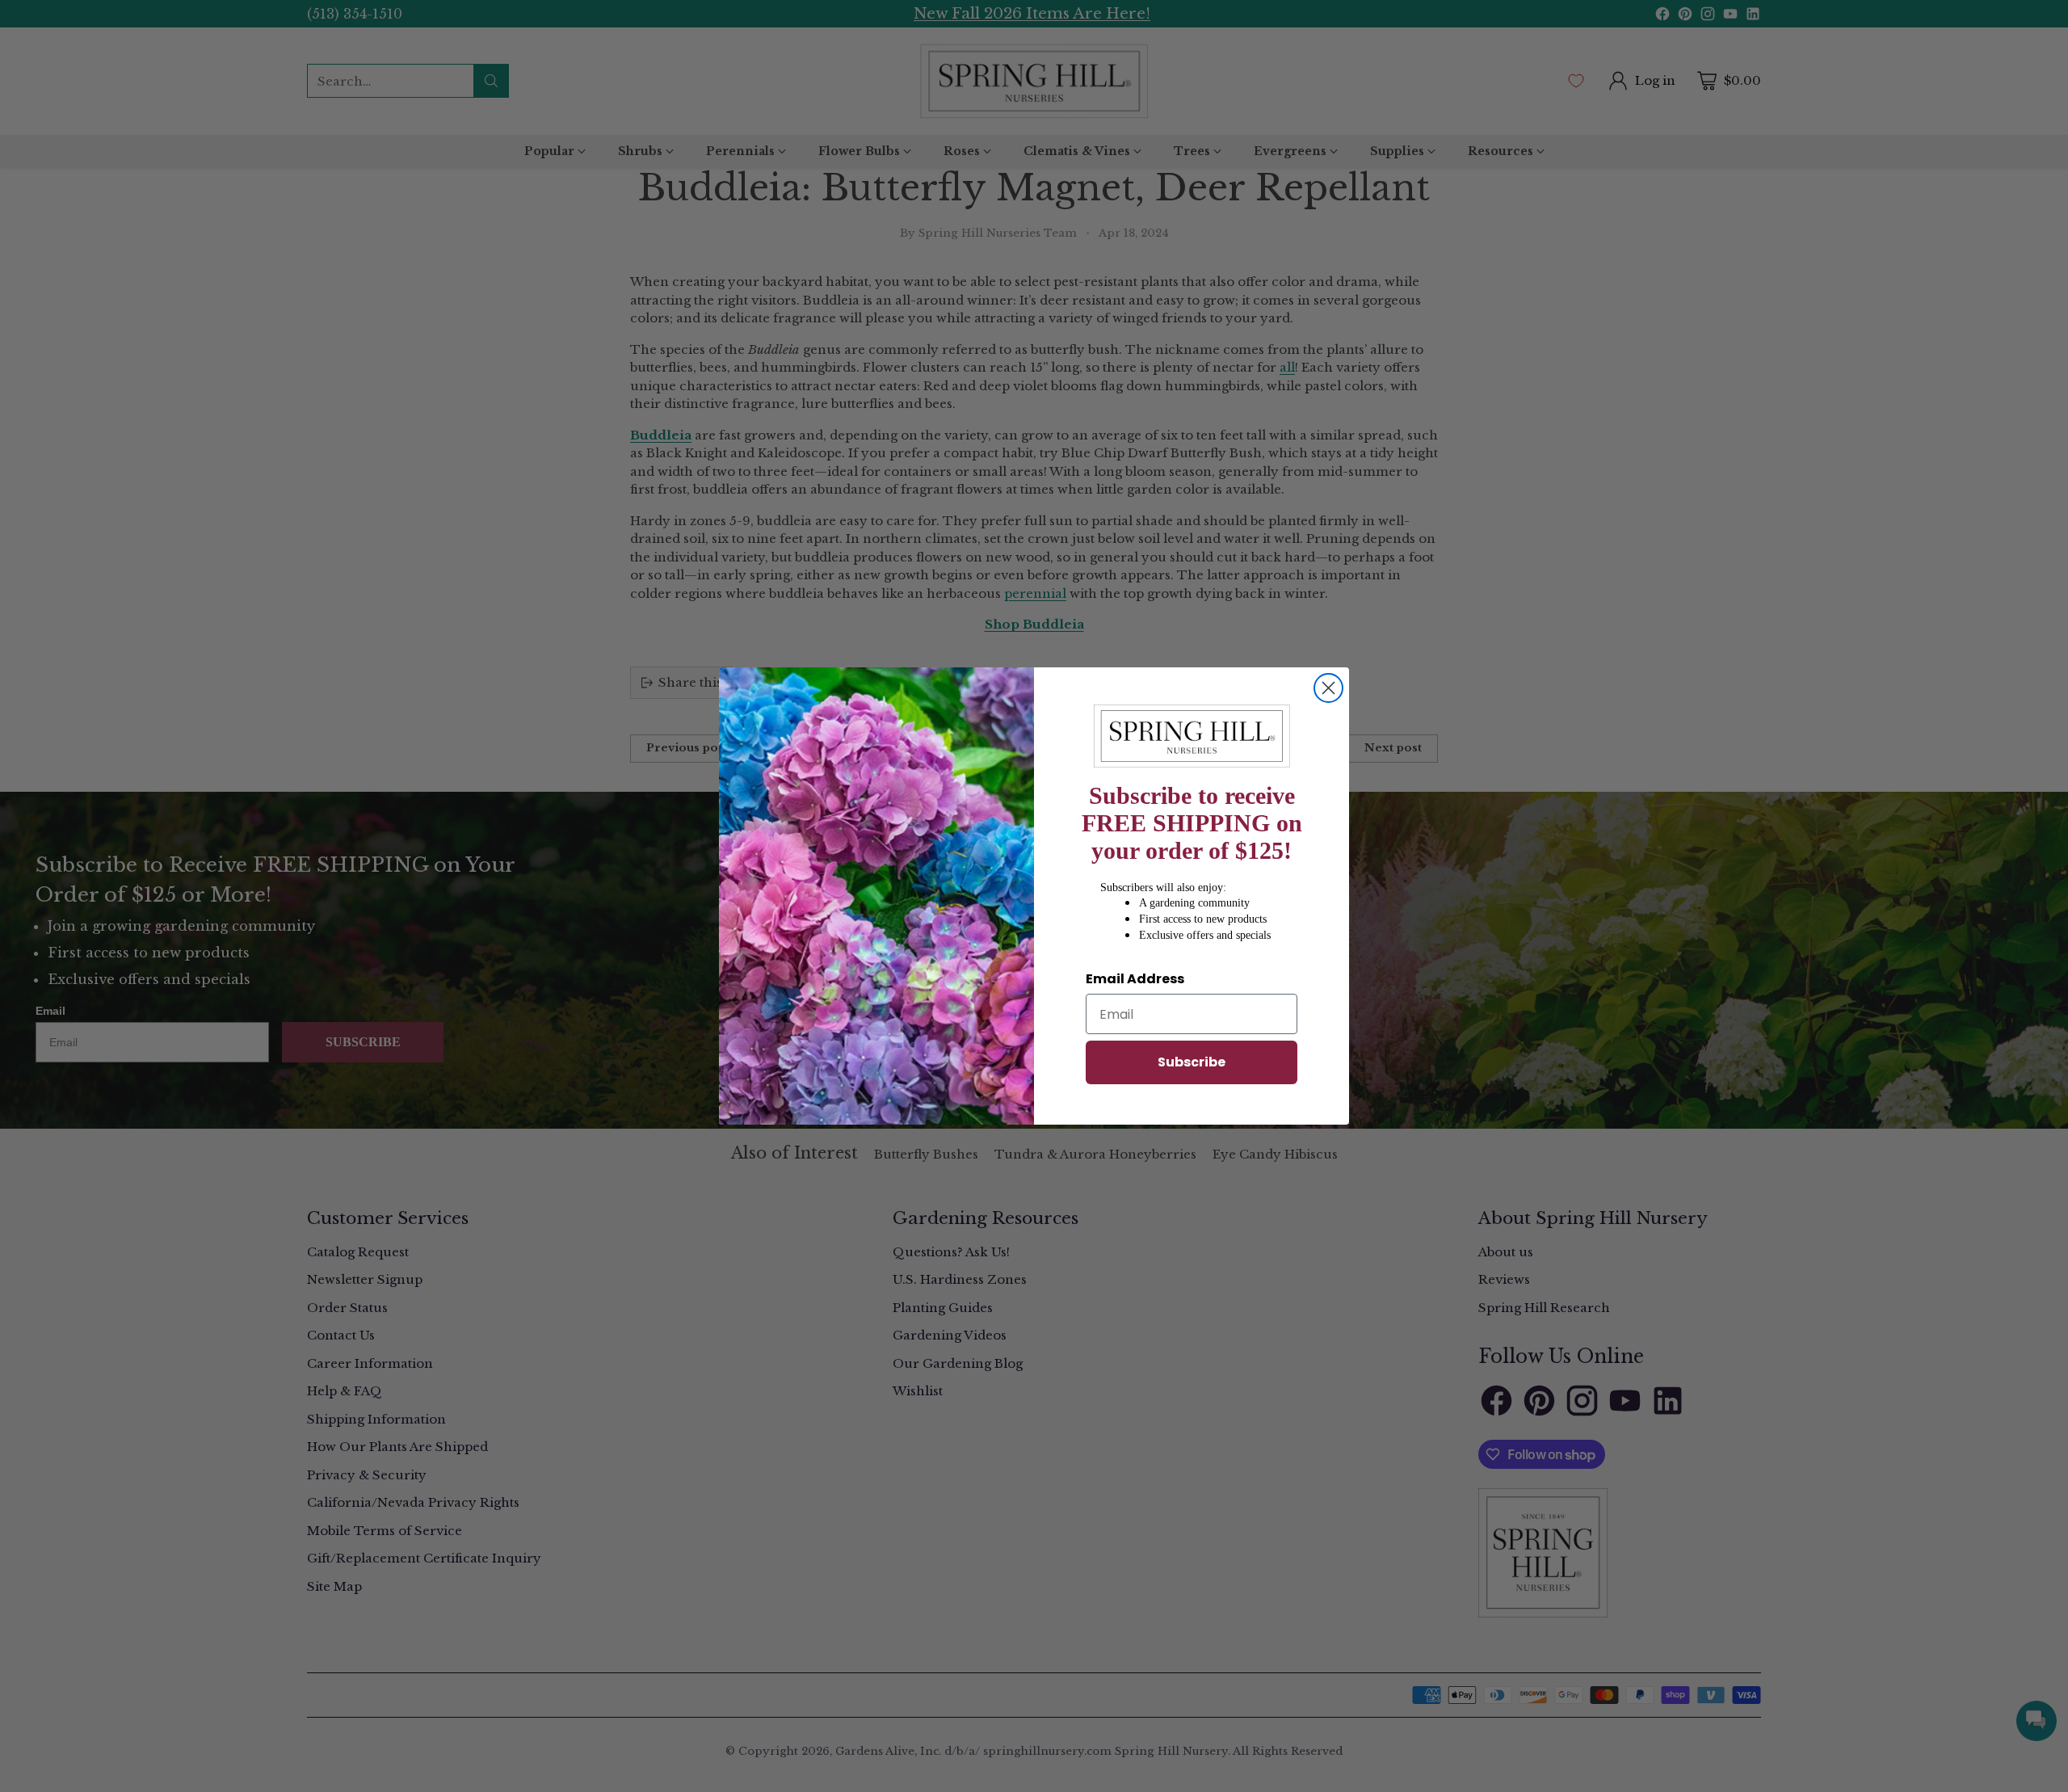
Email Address (1135, 979)
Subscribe (1192, 1062)
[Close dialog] (1328, 688)
